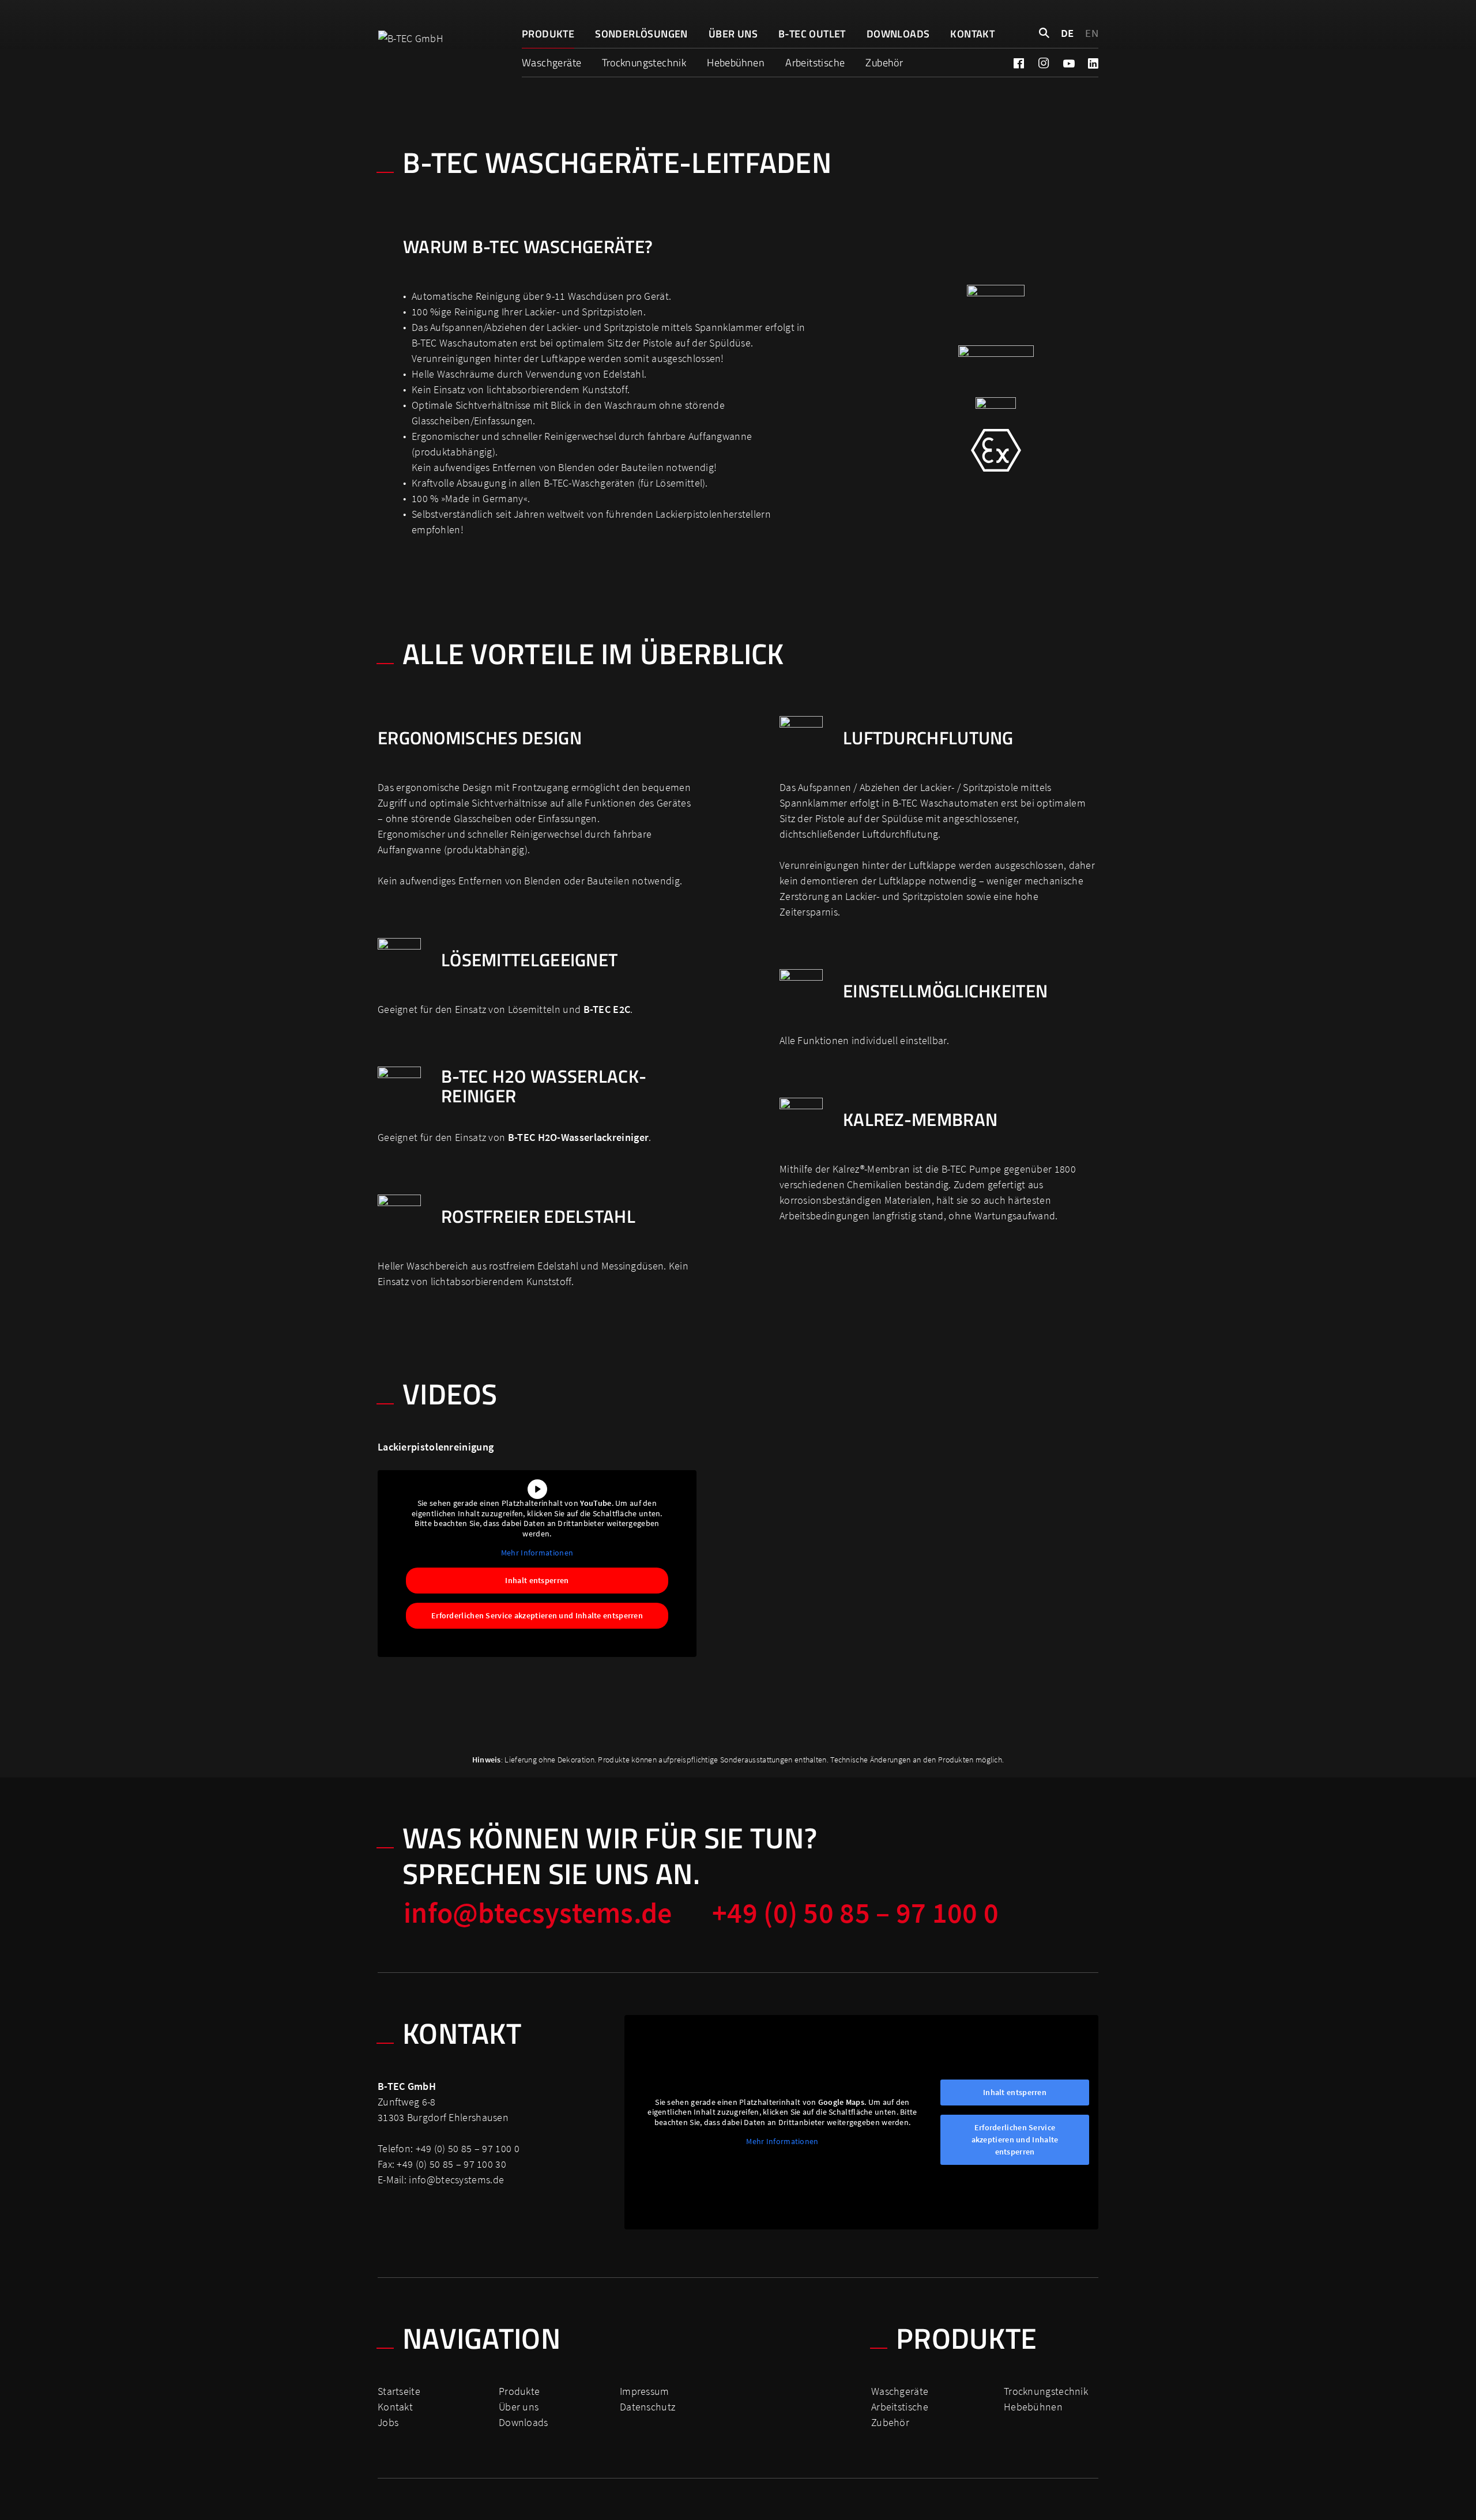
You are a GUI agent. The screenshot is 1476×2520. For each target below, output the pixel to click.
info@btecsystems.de (538, 1913)
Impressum (645, 2391)
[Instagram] (1044, 63)
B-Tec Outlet (812, 34)
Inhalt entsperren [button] (537, 1580)
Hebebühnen (736, 63)
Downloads (898, 34)
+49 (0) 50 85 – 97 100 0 (855, 1913)
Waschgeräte (551, 63)
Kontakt (972, 34)
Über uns (733, 34)
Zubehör (884, 63)
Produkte (548, 34)
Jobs (388, 2422)
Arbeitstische (815, 63)
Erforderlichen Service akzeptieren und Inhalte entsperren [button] (537, 1615)
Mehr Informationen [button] (537, 1553)
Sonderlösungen (641, 34)
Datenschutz (647, 2407)
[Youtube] (1068, 63)
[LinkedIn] (1093, 63)
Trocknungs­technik (644, 63)
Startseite (399, 2391)
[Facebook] (1019, 63)
